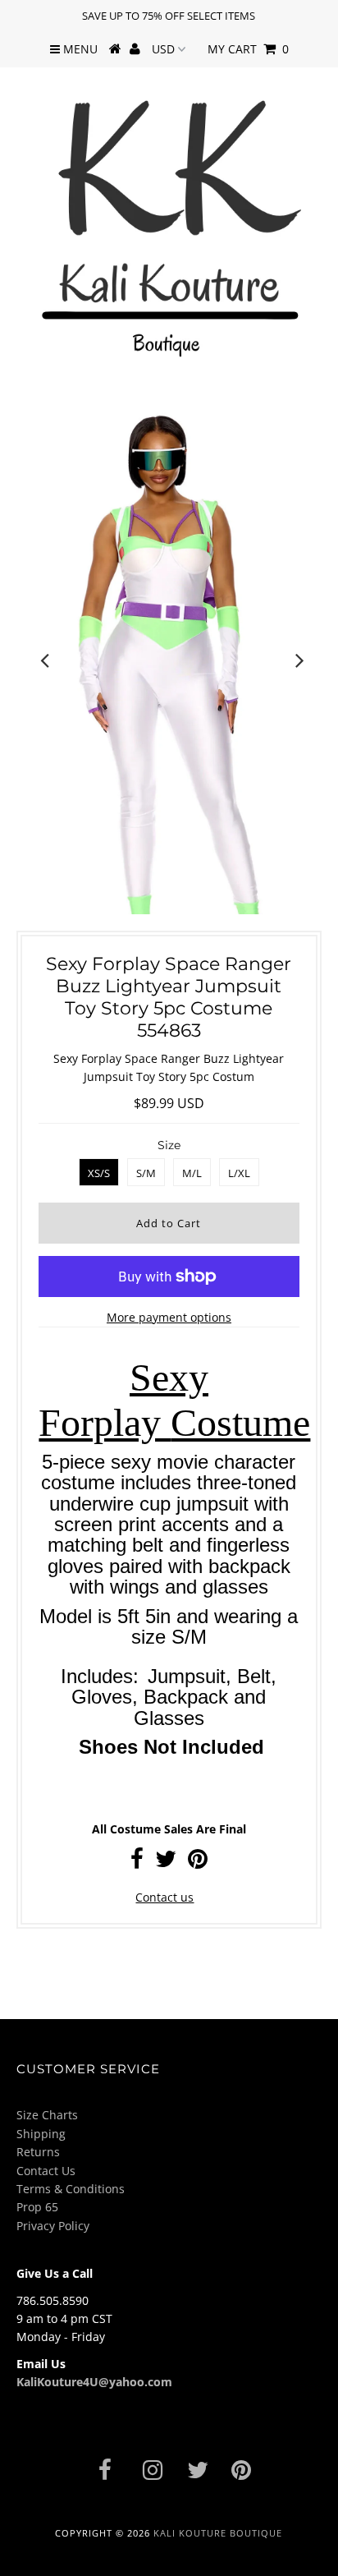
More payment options (169, 1317)
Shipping (41, 2134)
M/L (192, 1173)
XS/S (99, 1173)
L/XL (239, 1173)
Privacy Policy (53, 2226)
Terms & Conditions (71, 2189)
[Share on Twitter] (166, 1863)
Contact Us (46, 2171)
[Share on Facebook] (137, 1863)
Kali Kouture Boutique (218, 2533)
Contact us (164, 1897)
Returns (38, 2152)
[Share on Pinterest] (198, 1863)
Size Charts (47, 2115)
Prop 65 (37, 2207)
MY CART (248, 49)
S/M (146, 1173)
